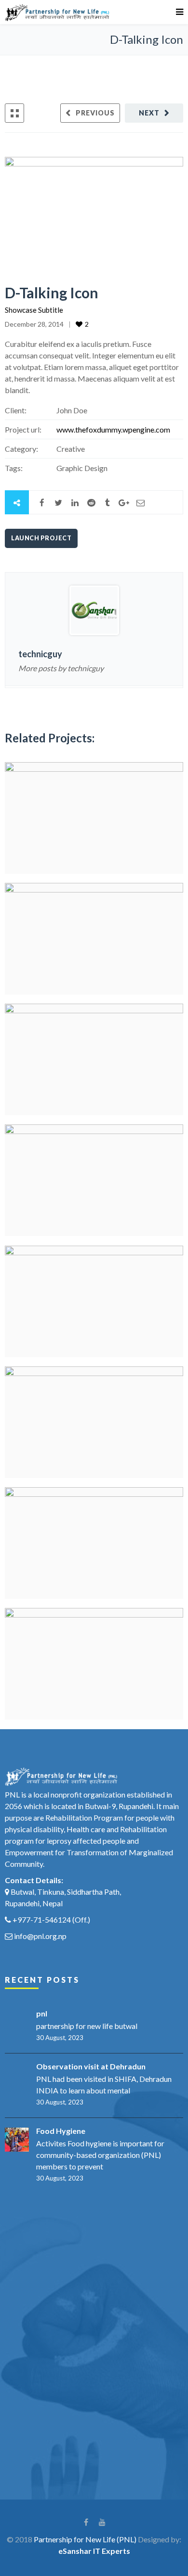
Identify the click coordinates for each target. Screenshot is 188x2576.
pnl (42, 2013)
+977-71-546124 (42, 1919)
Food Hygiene (61, 2131)
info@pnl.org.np (40, 1936)
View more (94, 818)
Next (149, 113)
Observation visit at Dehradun (91, 2066)
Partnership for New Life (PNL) (85, 2539)
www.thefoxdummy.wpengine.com (113, 429)
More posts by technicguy (61, 668)
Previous (95, 113)
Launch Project (41, 538)
